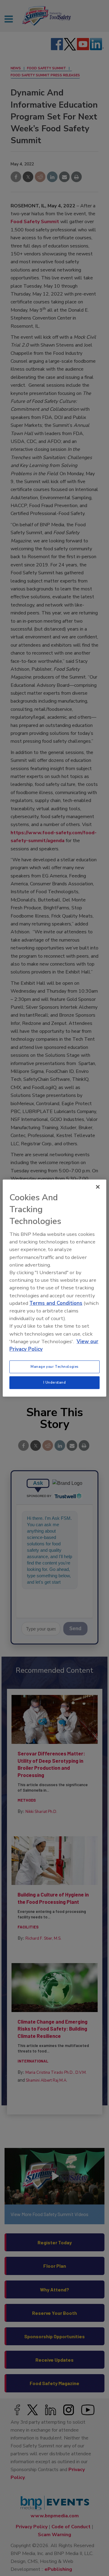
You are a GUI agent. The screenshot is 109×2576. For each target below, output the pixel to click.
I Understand (55, 1382)
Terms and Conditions (56, 1303)
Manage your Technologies (54, 1367)
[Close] (98, 1187)
